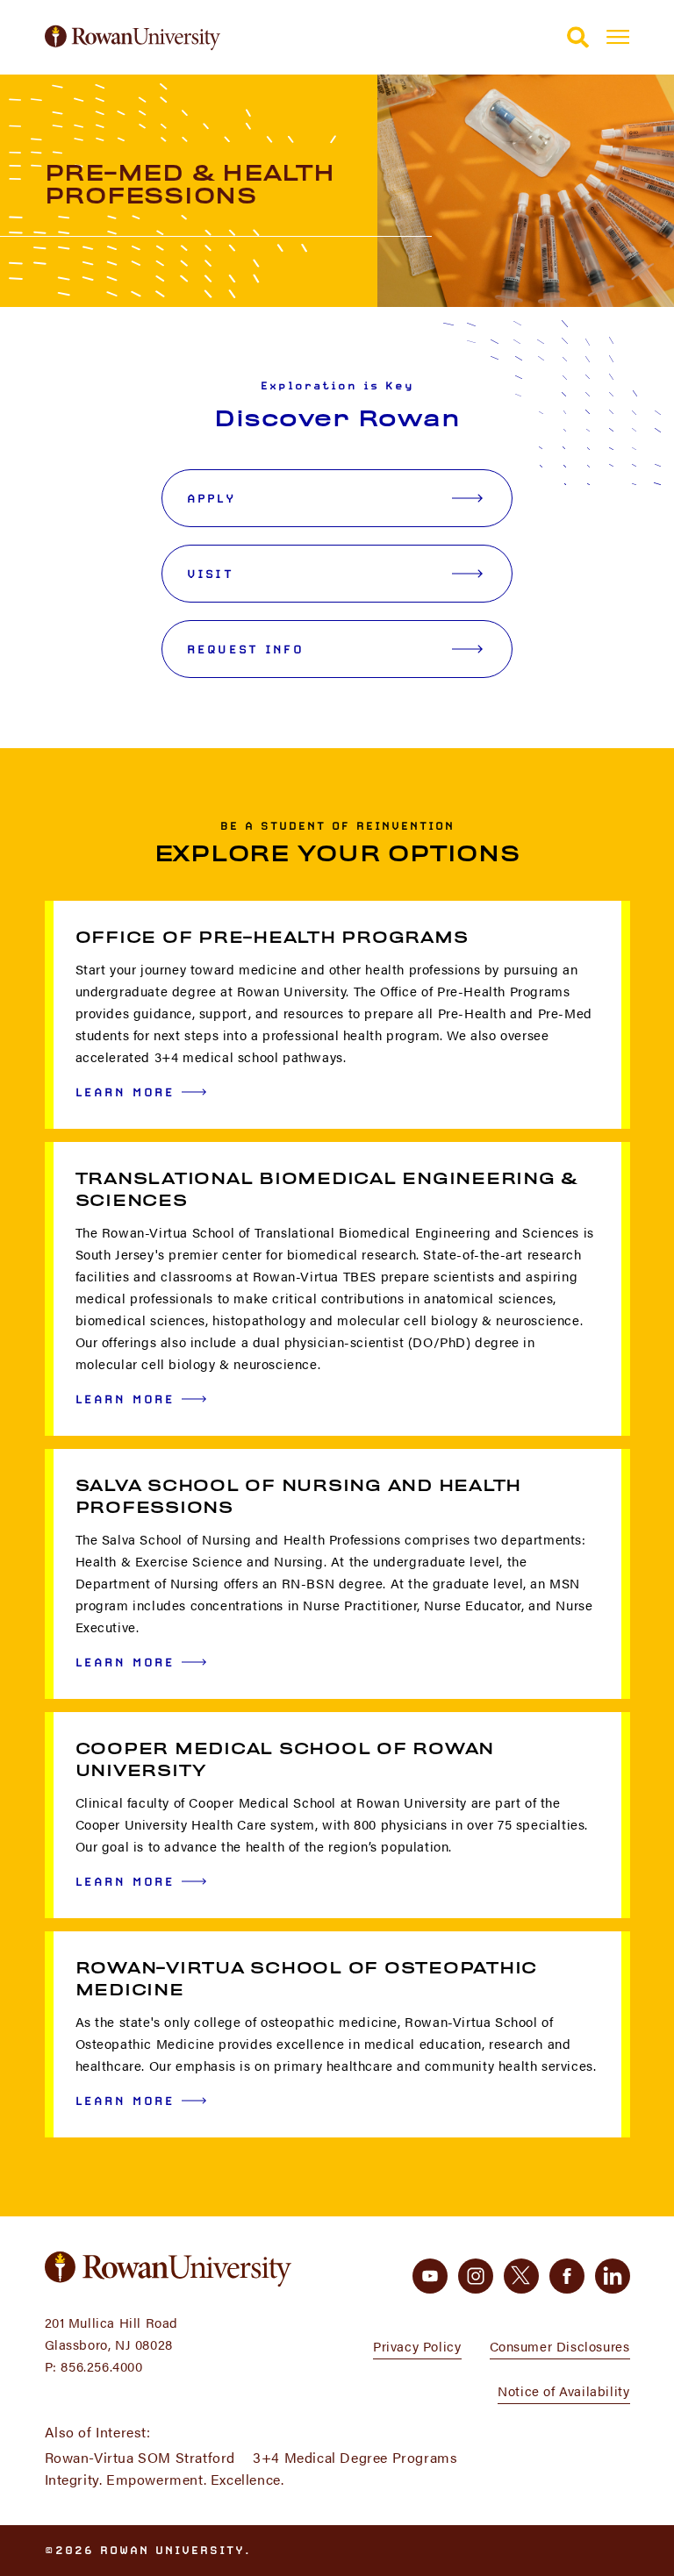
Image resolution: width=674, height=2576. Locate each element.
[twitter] (521, 2276)
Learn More (125, 1092)
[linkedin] (613, 2276)
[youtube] (430, 2276)
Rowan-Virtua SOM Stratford (140, 2457)
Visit (210, 574)
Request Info (245, 649)
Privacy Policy (417, 2346)
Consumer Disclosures (560, 2346)
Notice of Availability (563, 2390)
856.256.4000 (101, 2366)
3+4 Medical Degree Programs (355, 2457)
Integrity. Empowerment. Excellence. (165, 2479)
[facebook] (567, 2276)
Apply (212, 498)
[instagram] (476, 2276)
